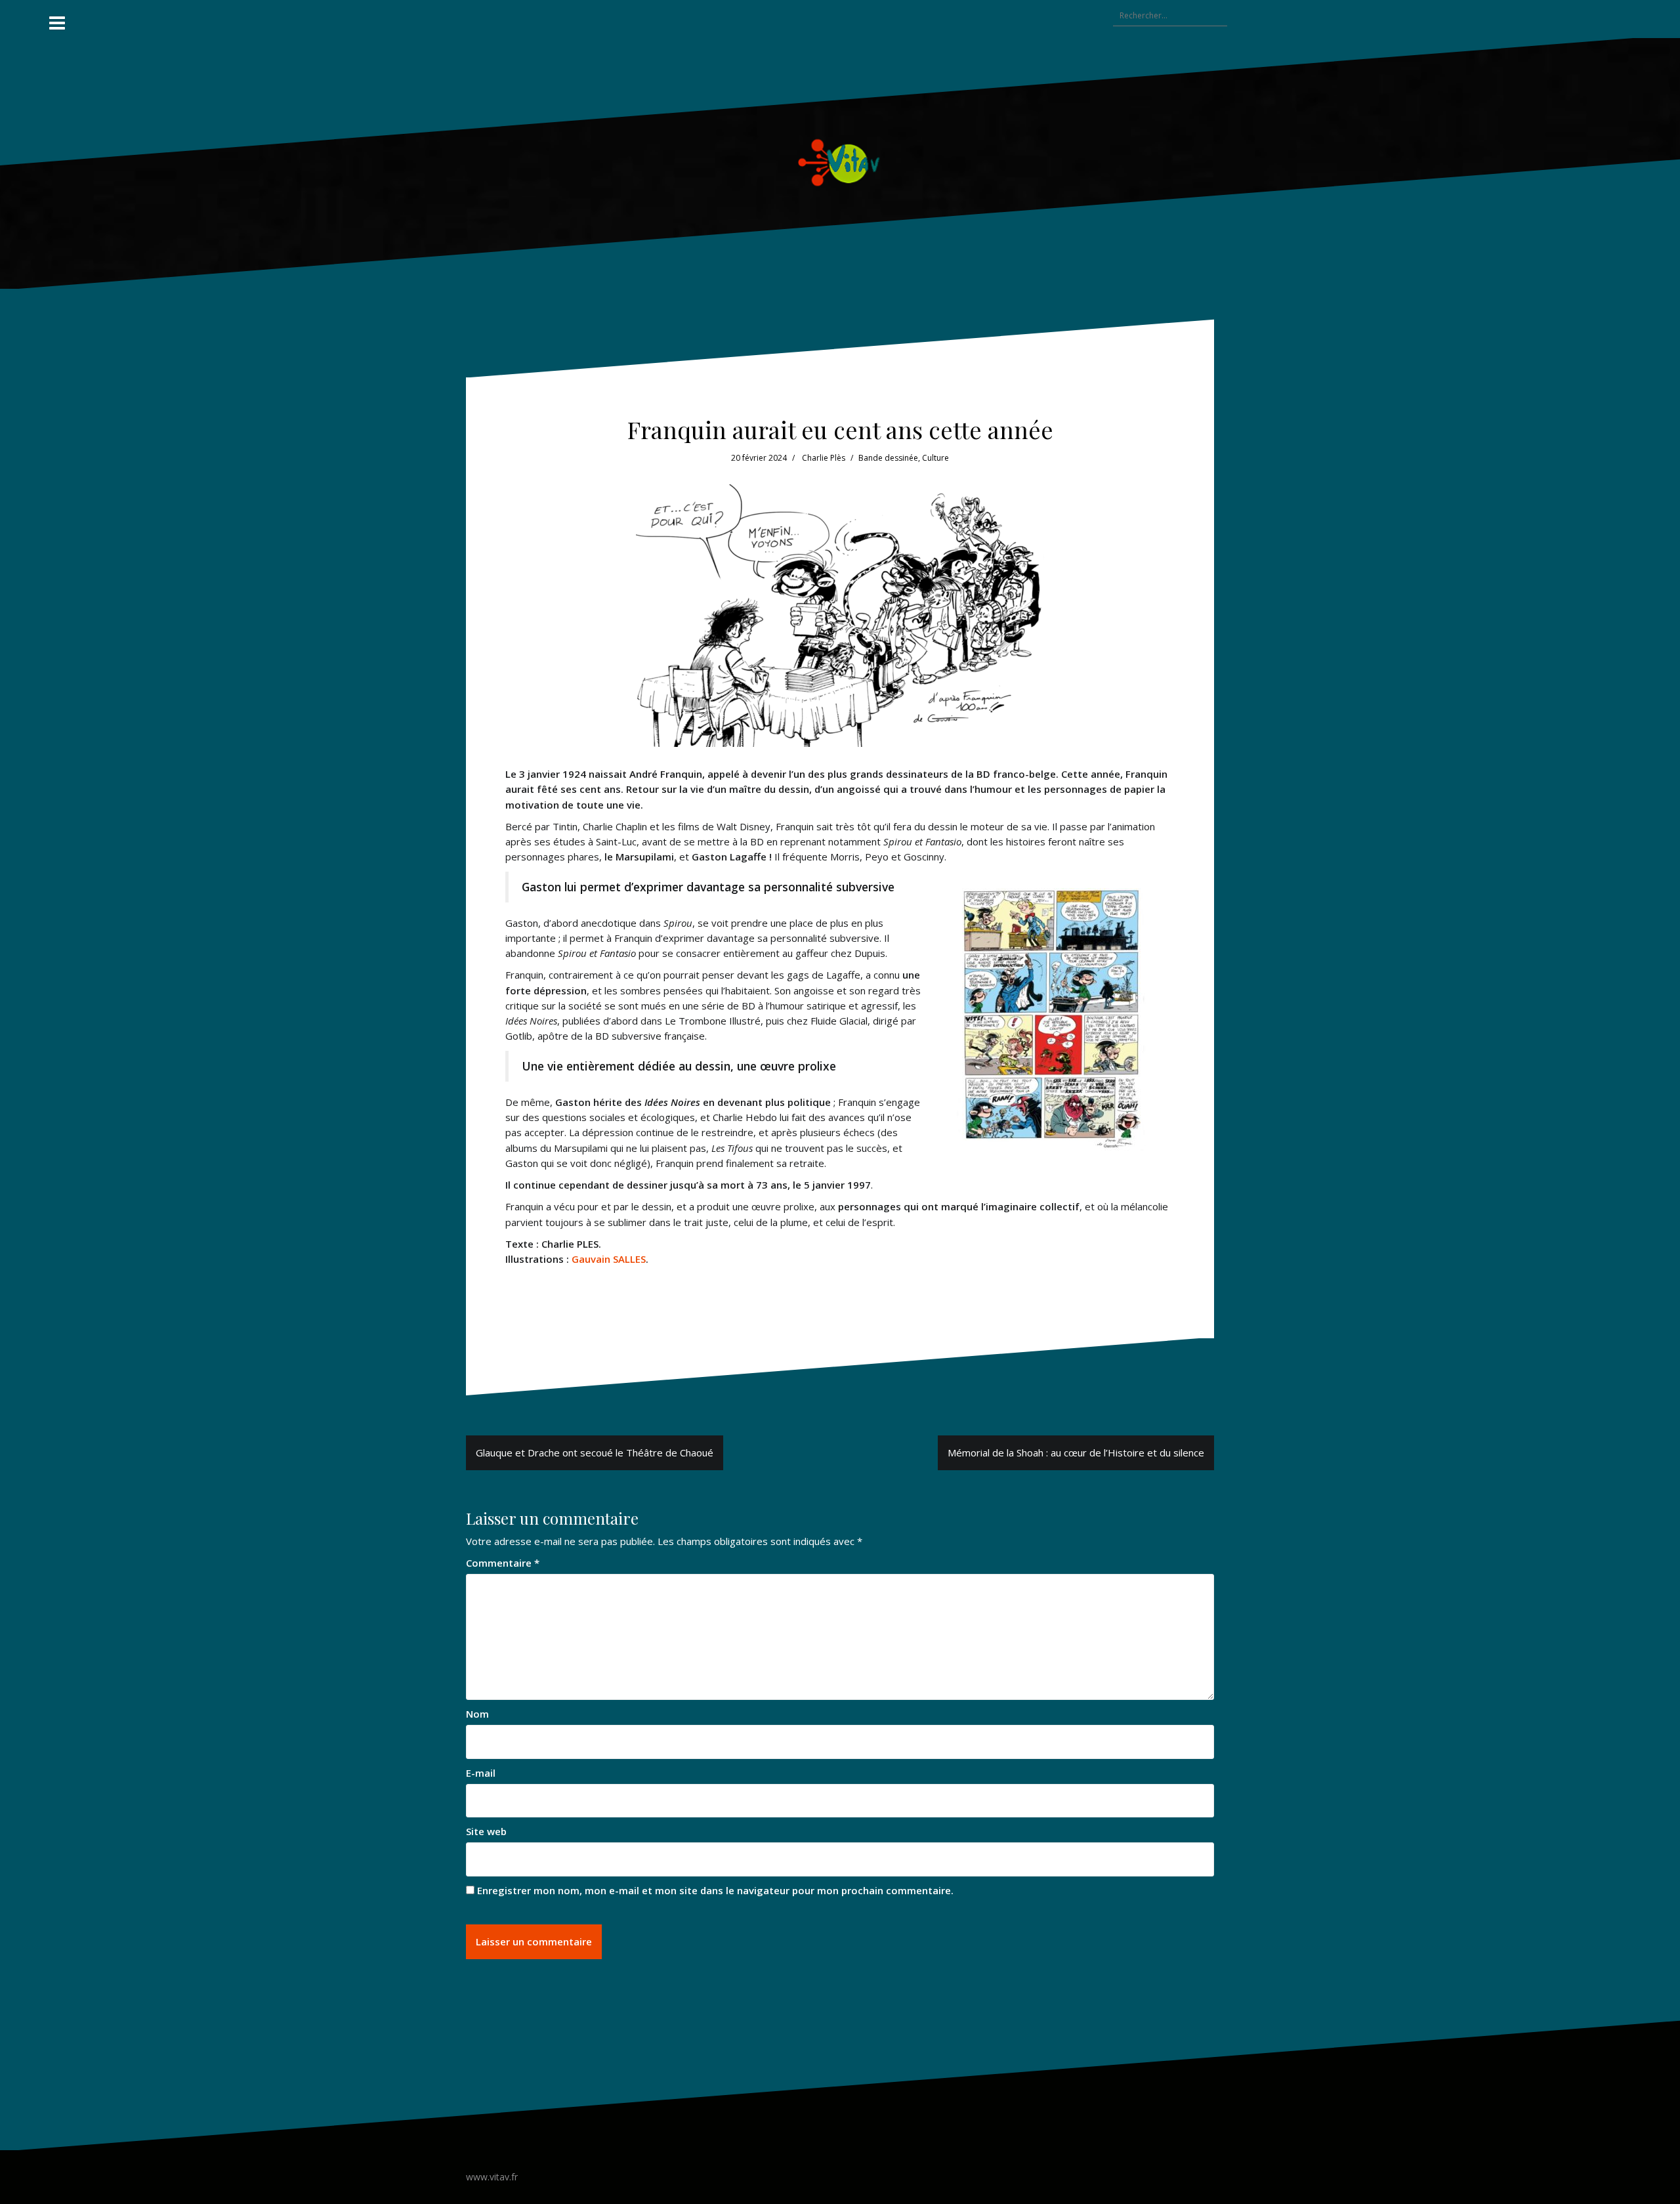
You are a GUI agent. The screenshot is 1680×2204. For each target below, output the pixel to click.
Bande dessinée (888, 458)
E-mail (481, 1773)
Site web (486, 1831)
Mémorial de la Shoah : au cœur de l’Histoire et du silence (1076, 1452)
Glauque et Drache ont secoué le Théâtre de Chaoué (595, 1452)
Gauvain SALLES (607, 1259)
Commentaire (503, 1563)
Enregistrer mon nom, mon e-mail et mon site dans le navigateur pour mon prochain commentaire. (715, 1890)
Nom (477, 1714)
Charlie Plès (824, 458)
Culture (935, 458)
